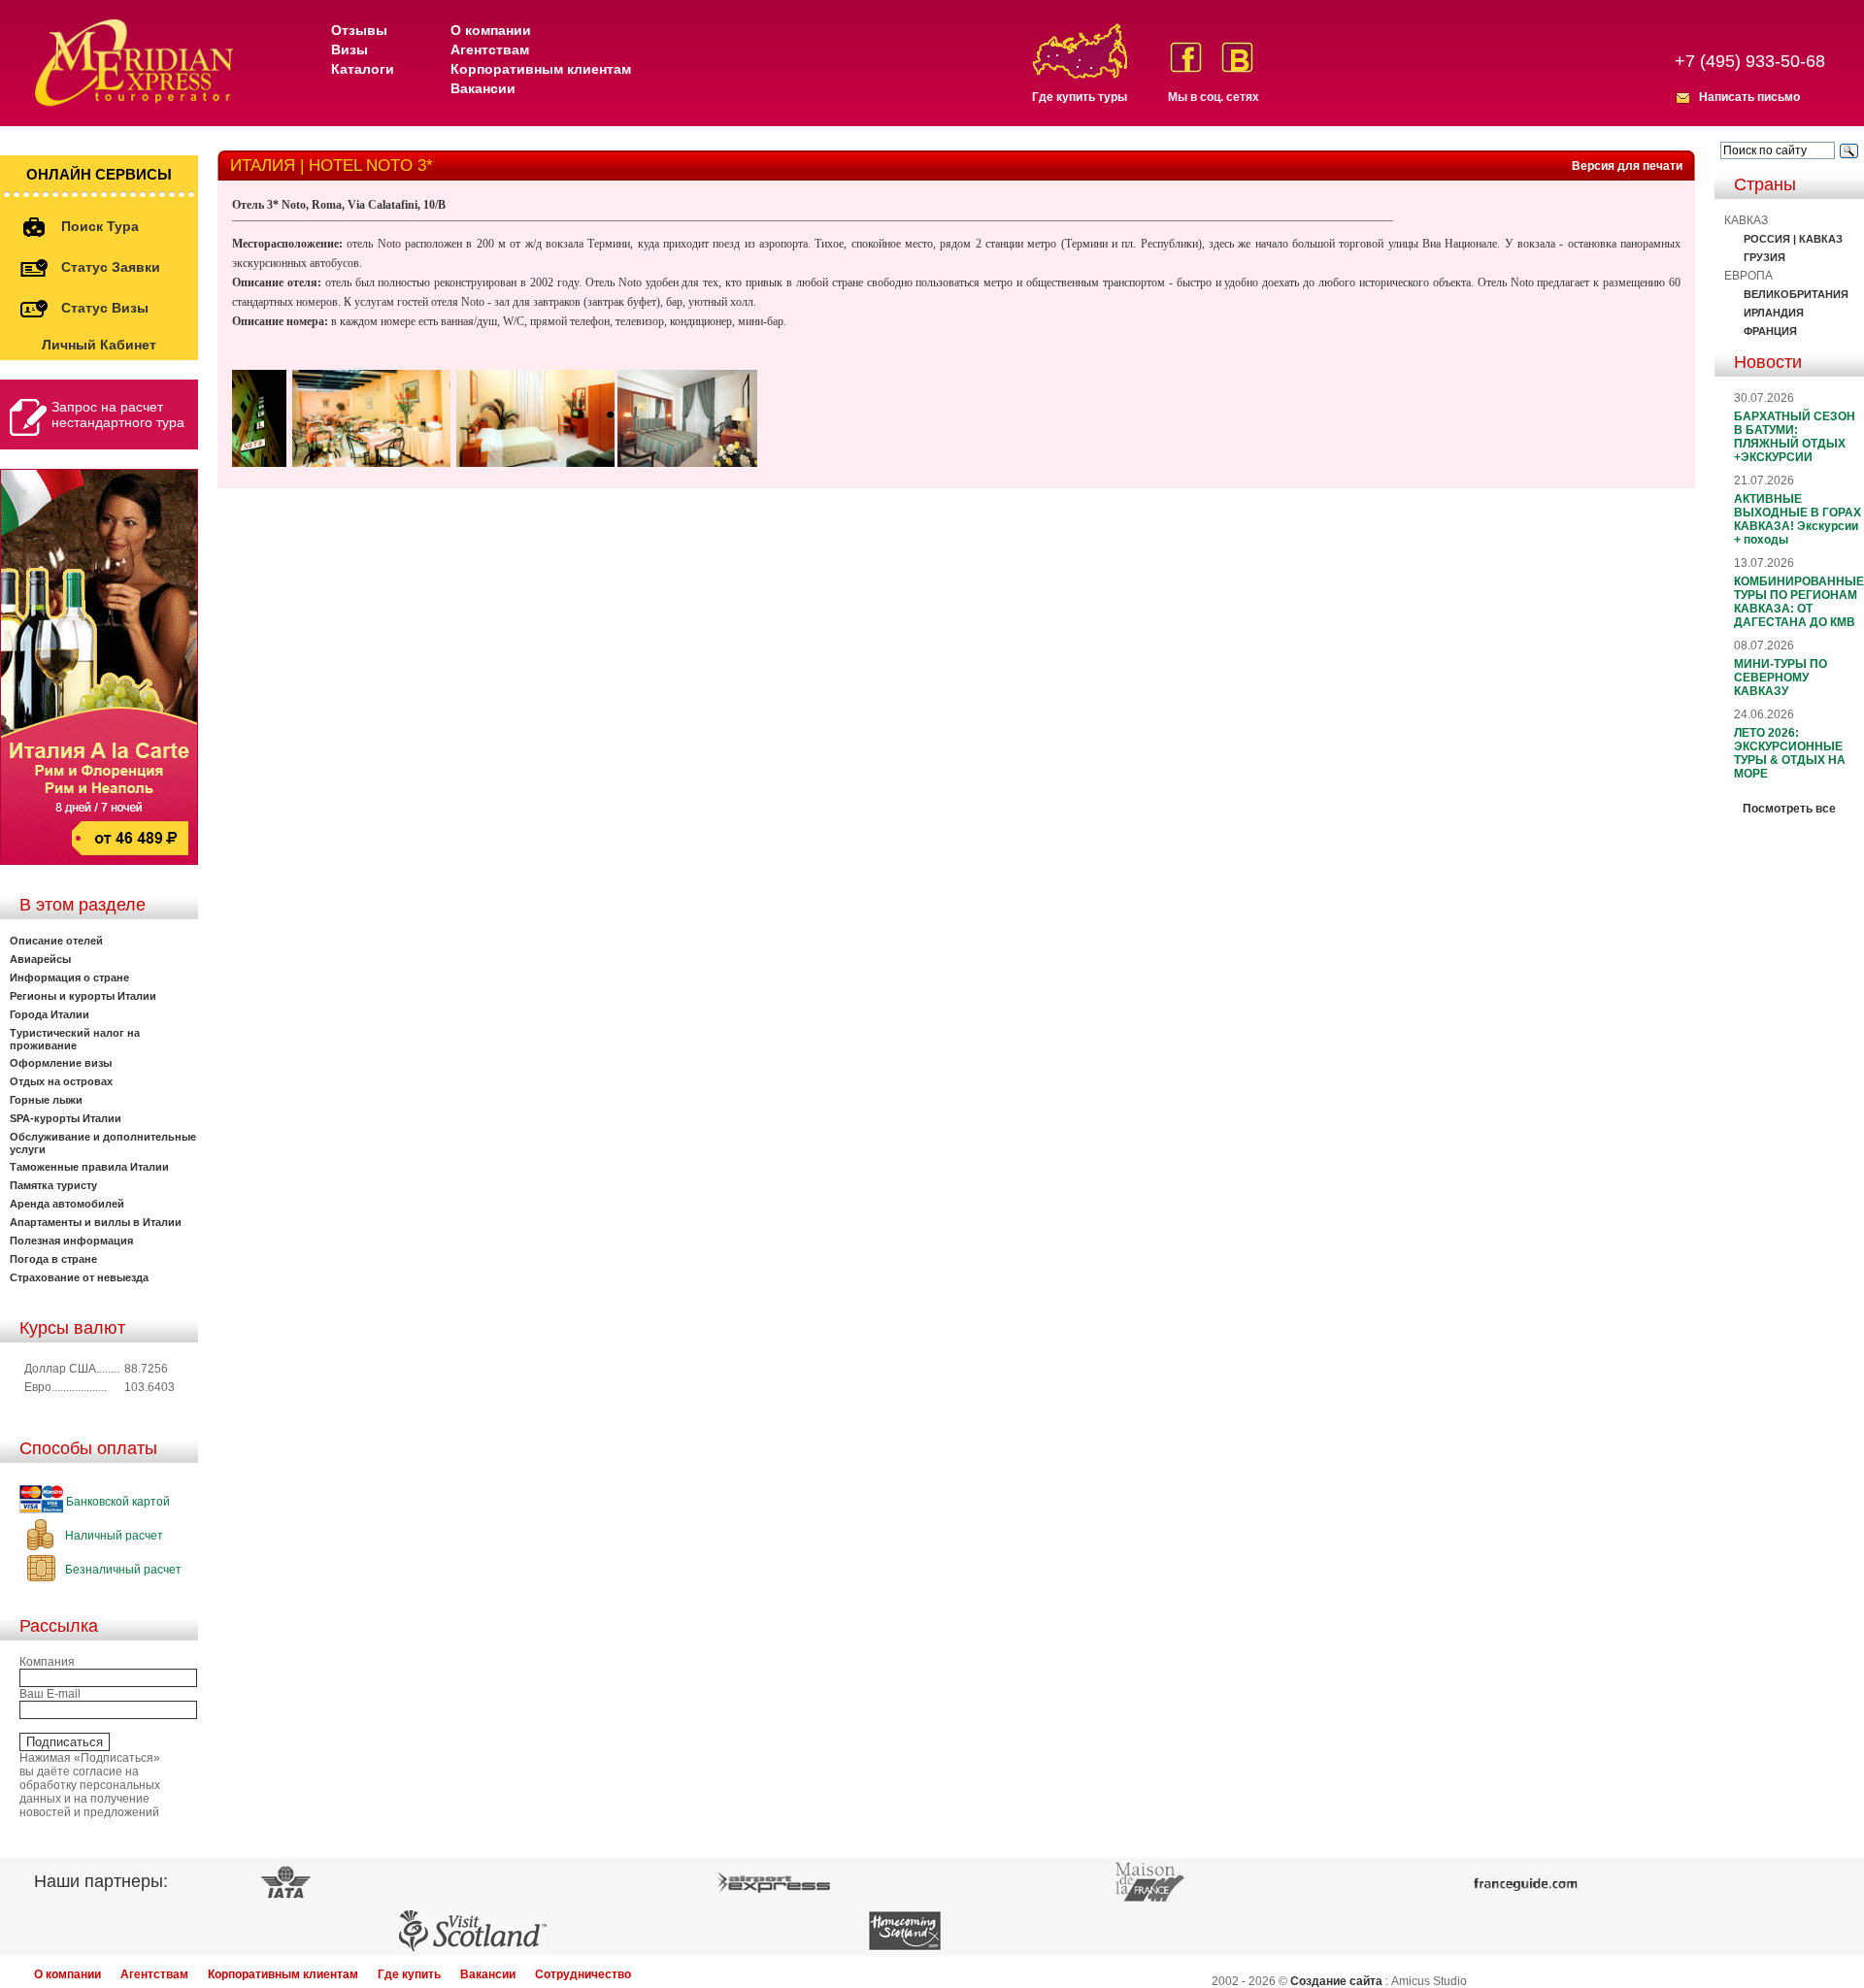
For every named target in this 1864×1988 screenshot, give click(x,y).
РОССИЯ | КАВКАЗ (1793, 239)
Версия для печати (1627, 166)
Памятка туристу (53, 1185)
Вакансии (483, 88)
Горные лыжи (46, 1100)
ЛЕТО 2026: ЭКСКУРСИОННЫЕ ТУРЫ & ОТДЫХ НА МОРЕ (1790, 753)
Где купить (409, 1974)
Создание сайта (1336, 1981)
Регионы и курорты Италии (83, 996)
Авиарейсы (40, 959)
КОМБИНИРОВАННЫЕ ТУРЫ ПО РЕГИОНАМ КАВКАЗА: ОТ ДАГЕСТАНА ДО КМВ (1799, 602)
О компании (491, 30)
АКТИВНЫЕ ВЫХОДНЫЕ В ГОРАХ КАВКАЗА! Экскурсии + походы (1797, 519)
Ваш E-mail (50, 1694)
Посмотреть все (1789, 809)
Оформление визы (61, 1063)
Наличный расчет (113, 1536)
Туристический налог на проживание (75, 1039)
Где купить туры (1080, 97)
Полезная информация (71, 1241)
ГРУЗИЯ (1764, 257)
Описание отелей (56, 941)
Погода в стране (53, 1259)
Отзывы (359, 30)
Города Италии (50, 1014)
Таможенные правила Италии (89, 1167)
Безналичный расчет (122, 1570)
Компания (47, 1662)
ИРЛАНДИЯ (1774, 313)
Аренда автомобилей (67, 1204)
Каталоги (363, 69)
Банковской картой (116, 1502)
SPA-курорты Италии (66, 1118)
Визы (349, 50)
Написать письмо (1749, 97)
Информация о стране (69, 977)
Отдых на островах (61, 1081)
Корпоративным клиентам (541, 69)
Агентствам (490, 50)
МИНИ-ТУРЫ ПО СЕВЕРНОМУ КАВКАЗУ (1781, 678)
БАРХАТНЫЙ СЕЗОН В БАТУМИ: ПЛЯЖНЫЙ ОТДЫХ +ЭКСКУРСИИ (1795, 437)
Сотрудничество (583, 1974)
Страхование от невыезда (79, 1277)
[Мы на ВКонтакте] (1237, 57)
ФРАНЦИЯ (1770, 331)
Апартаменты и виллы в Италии (96, 1222)
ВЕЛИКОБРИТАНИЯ (1796, 294)
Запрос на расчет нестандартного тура (118, 414)
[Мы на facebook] (1186, 57)
